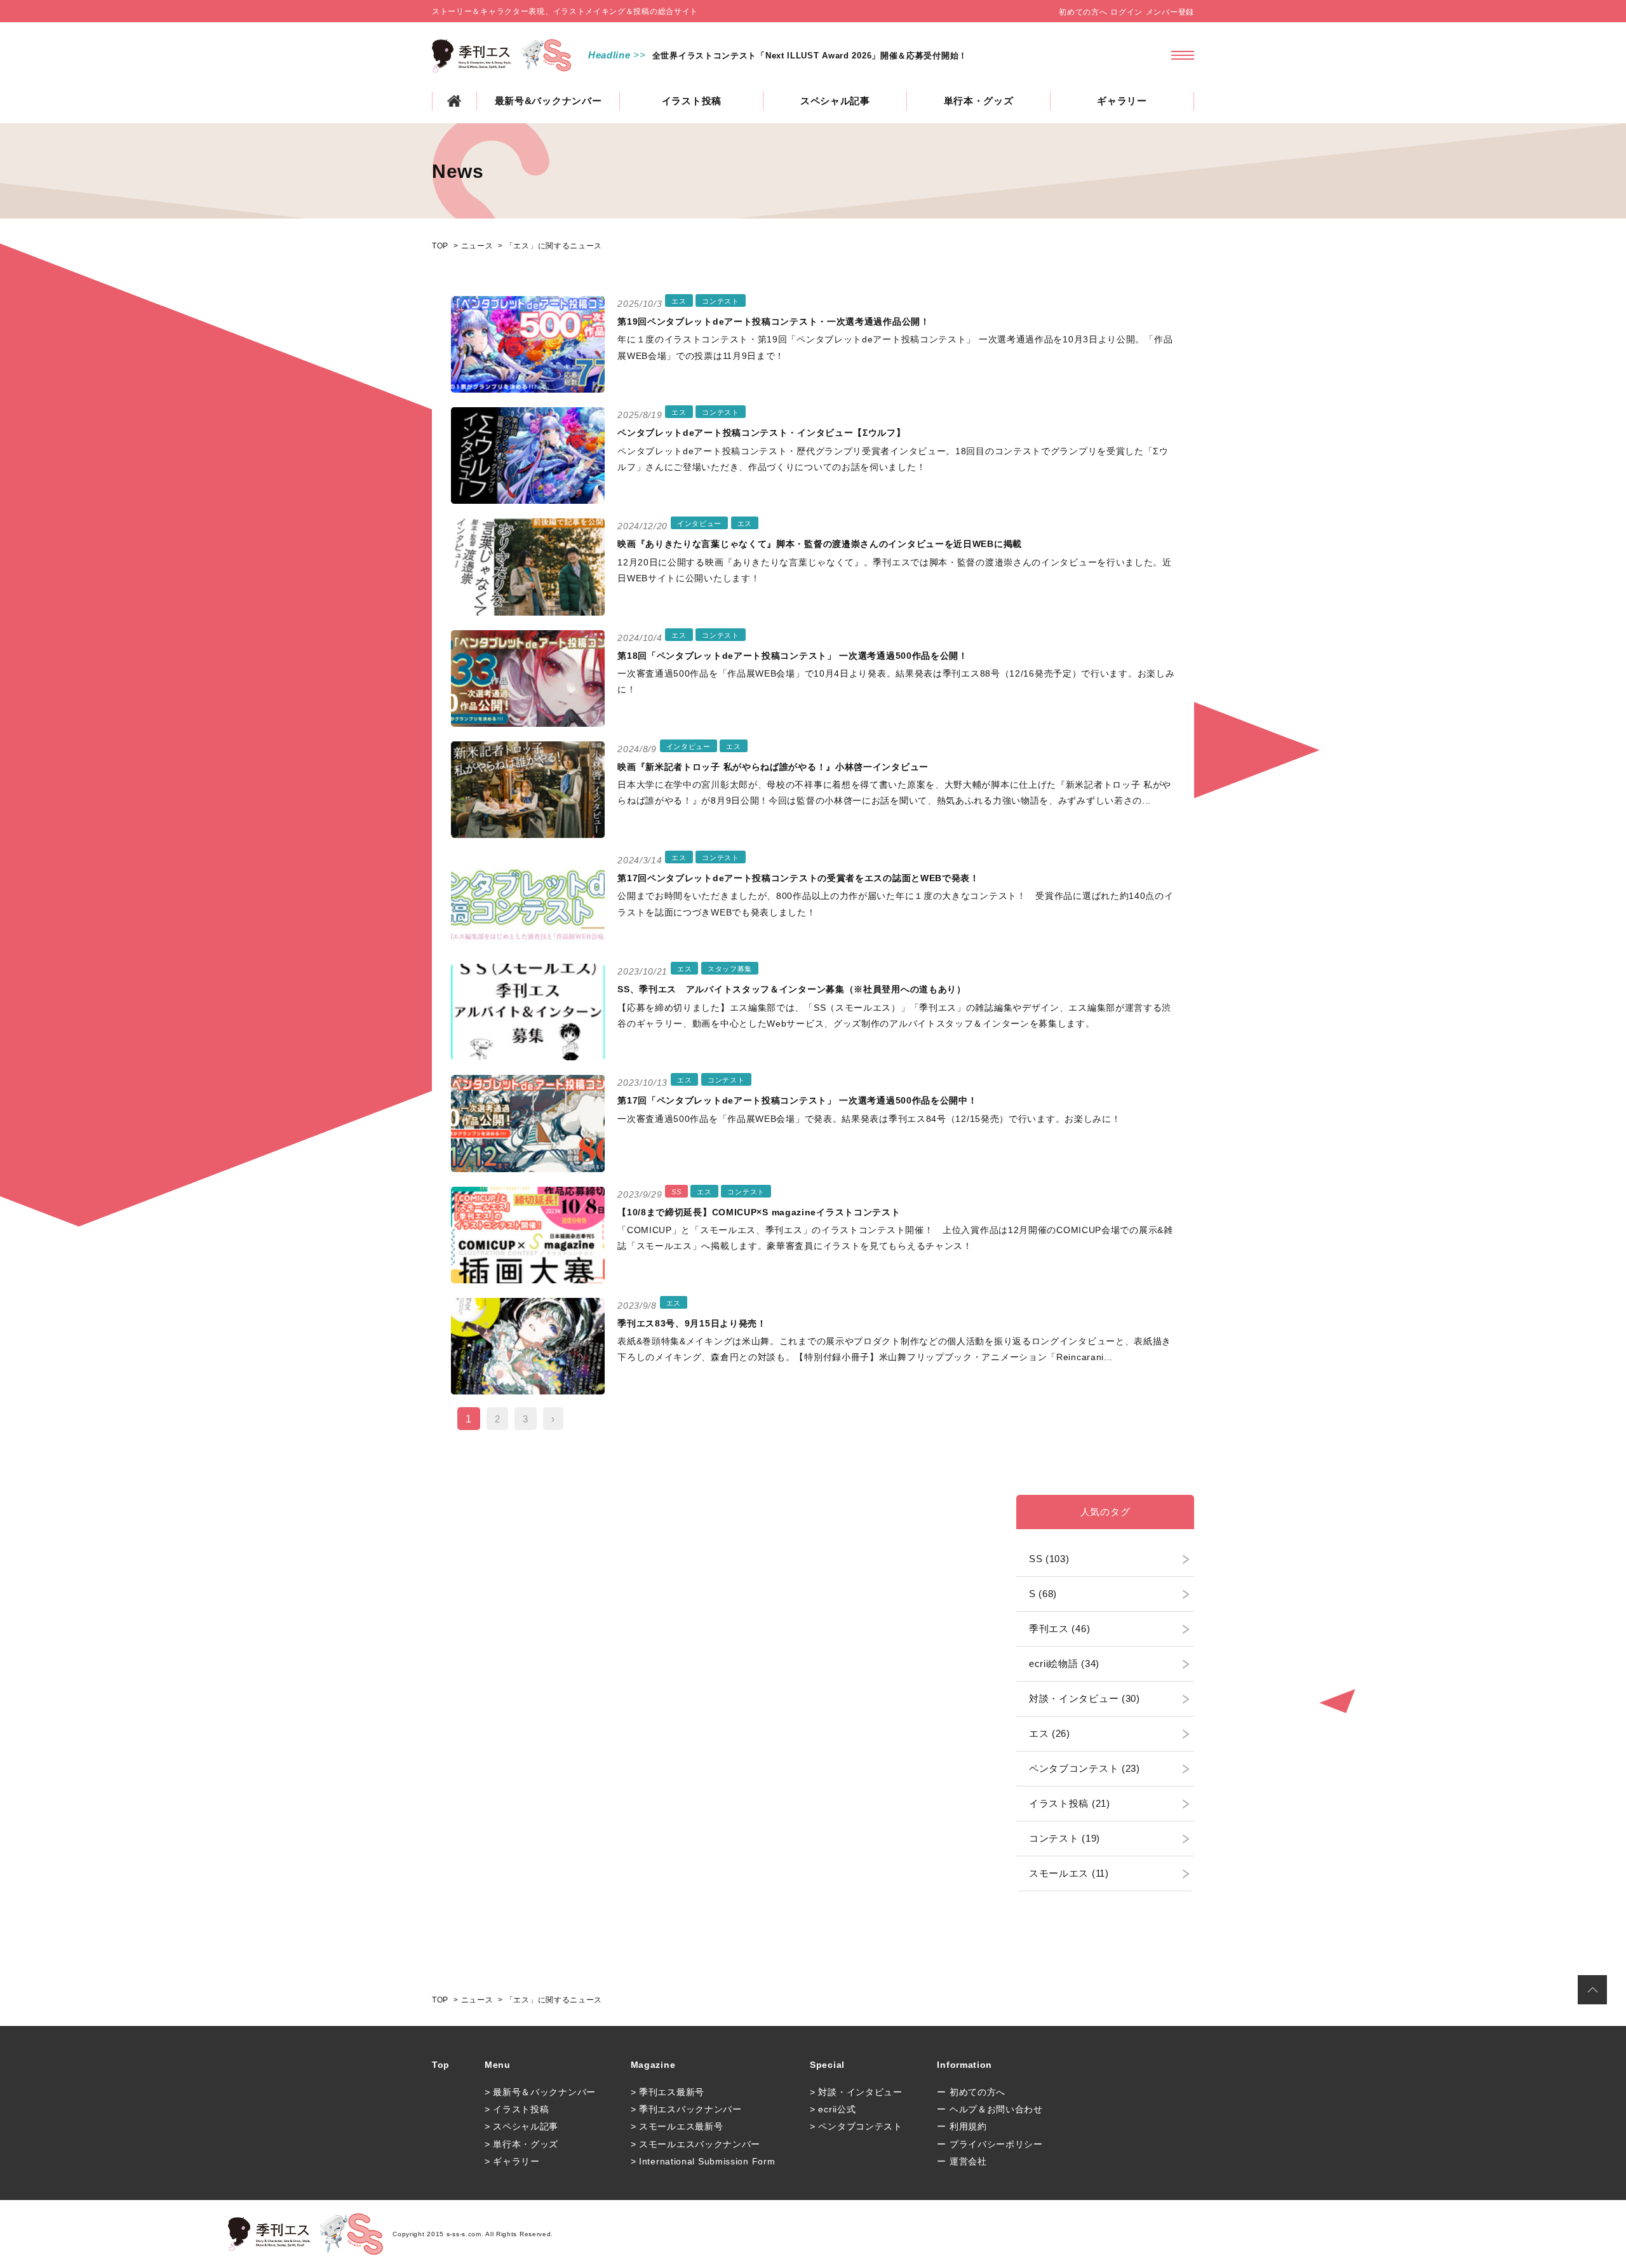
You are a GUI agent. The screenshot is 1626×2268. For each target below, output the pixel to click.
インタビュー (699, 523)
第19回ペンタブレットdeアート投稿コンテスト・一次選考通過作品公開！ (774, 321)
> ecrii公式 (833, 2109)
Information (964, 2065)
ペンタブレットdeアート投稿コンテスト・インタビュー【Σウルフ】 (761, 433)
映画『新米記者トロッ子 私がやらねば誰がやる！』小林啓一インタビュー (773, 767)
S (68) (1043, 1594)
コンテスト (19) (1065, 1838)
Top (441, 2065)
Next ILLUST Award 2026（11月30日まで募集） (750, 56)
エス (679, 301)
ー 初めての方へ (971, 2092)
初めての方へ (1083, 12)
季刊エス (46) (1059, 1629)
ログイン (1126, 12)
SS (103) (1049, 1559)
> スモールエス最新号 (677, 2126)
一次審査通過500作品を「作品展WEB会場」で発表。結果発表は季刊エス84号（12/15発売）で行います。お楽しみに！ (869, 1119)
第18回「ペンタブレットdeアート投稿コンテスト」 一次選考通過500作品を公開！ (793, 656)
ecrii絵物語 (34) (1064, 1664)
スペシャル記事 (835, 101)
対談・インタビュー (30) (1085, 1698)
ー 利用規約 (962, 2126)
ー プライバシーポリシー (990, 2144)
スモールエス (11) (1069, 1873)
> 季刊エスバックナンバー (686, 2109)
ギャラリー (1122, 101)
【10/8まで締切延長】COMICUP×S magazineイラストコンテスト (759, 1212)
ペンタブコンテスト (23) (1085, 1768)
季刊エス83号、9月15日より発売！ (692, 1323)
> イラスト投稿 (517, 2109)
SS (676, 1192)
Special (827, 2065)
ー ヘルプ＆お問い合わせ (990, 2109)
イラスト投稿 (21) (1070, 1803)
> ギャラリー (512, 2161)
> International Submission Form (703, 2161)
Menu (498, 2065)
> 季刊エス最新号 (668, 2092)
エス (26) (1050, 1733)
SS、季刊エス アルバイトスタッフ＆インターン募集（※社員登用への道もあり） (792, 989)
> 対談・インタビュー (856, 2092)
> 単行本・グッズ (521, 2144)
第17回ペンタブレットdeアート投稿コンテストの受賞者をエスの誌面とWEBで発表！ (798, 878)
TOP (454, 101)
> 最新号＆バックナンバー (540, 2092)
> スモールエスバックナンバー (696, 2144)
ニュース (477, 246)
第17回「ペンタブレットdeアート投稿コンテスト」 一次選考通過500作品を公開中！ (797, 1100)
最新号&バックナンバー (548, 101)
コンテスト (721, 301)
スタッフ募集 (730, 969)
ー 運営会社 (962, 2161)
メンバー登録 (1170, 12)
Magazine (653, 2065)
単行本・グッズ (979, 101)
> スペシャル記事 (521, 2126)
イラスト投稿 (692, 101)
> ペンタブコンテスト (856, 2126)
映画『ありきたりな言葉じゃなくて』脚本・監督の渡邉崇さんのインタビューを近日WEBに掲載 (820, 544)
